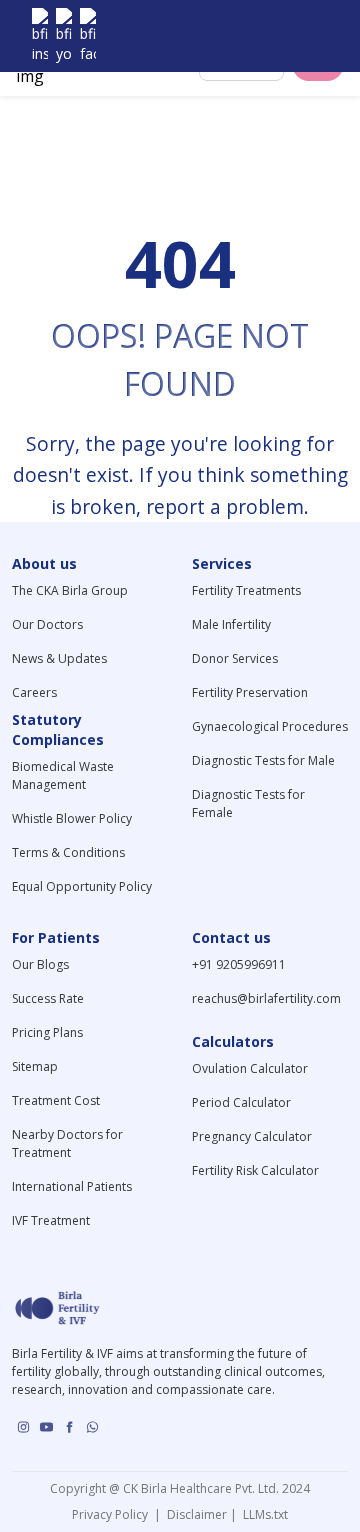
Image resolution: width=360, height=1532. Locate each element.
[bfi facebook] (88, 36)
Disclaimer (195, 1514)
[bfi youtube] (64, 36)
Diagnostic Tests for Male (263, 760)
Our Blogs (40, 964)
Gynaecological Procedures (270, 726)
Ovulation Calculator (250, 1068)
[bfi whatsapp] (92, 1427)
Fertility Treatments (246, 590)
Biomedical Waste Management (63, 775)
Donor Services (235, 658)
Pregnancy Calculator (252, 1136)
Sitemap (35, 1066)
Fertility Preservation (250, 692)
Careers (34, 692)
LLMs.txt (262, 1514)
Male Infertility (231, 624)
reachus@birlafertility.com (266, 998)
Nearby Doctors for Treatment (67, 1143)
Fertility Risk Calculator (255, 1170)
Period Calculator (241, 1102)
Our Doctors (47, 624)
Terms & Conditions (68, 852)
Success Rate (48, 998)
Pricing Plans (47, 1032)
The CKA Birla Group (70, 590)
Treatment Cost (56, 1100)
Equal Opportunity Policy (82, 886)
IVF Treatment (51, 1220)
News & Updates (59, 658)
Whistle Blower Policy (72, 818)
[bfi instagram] (40, 36)
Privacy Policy (113, 1514)
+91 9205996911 (239, 964)
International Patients (72, 1186)
